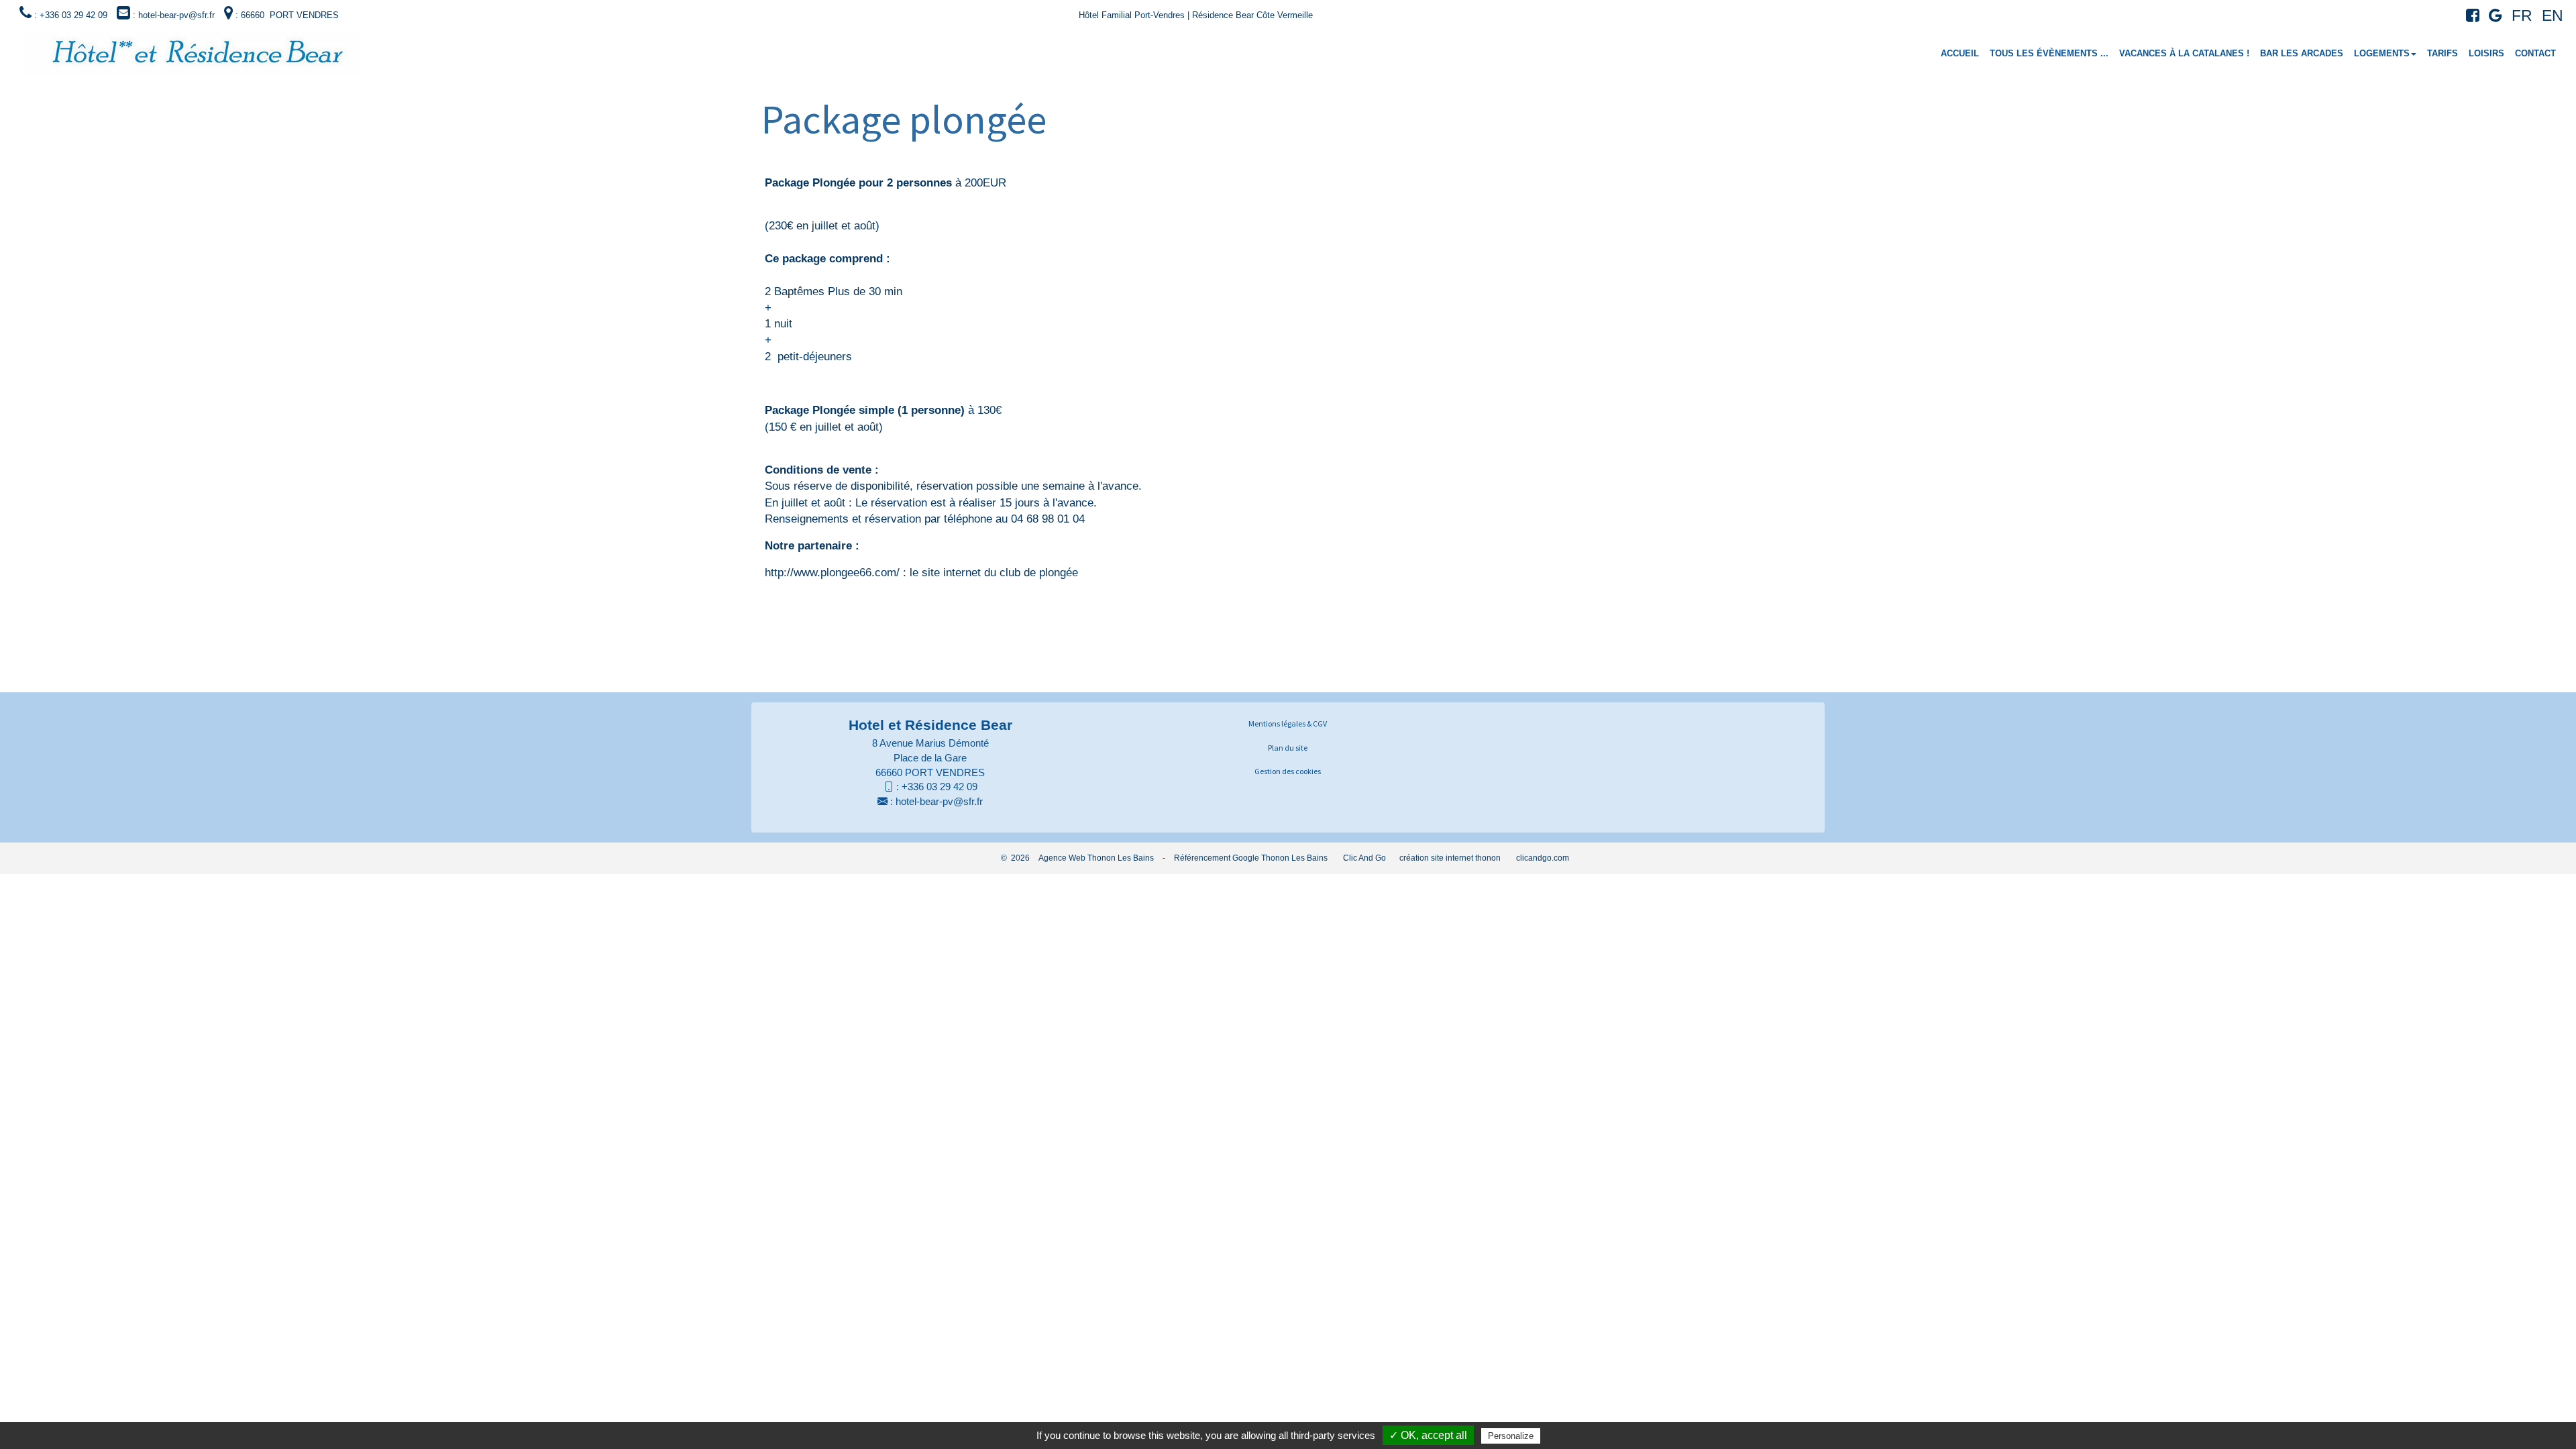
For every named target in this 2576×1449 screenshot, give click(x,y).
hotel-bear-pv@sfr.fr (939, 801)
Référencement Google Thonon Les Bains (1251, 858)
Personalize (1511, 1436)
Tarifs (2443, 53)
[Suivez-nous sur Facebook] (2469, 18)
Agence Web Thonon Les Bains (1096, 858)
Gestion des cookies (1288, 771)
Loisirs (2486, 53)
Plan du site (1288, 748)
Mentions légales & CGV (1288, 723)
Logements (2382, 53)
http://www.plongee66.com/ (832, 573)
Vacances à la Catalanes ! (2184, 53)
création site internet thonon (1450, 858)
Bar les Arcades (2302, 53)
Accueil (1960, 53)
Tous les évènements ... (2049, 53)
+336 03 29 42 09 (940, 787)
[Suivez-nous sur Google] (2492, 18)
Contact (2535, 53)
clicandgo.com (1543, 858)
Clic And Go (1364, 858)
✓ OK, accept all (1428, 1435)
